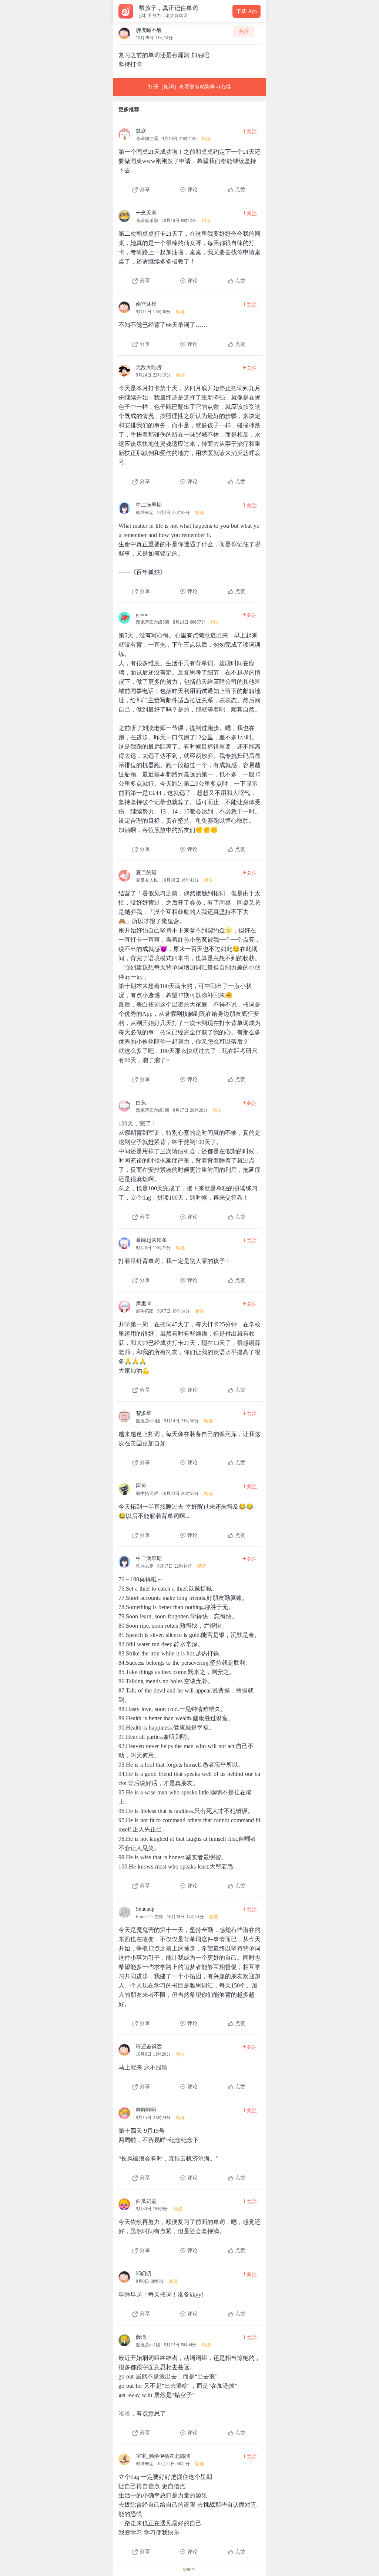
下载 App (246, 11)
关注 (244, 31)
